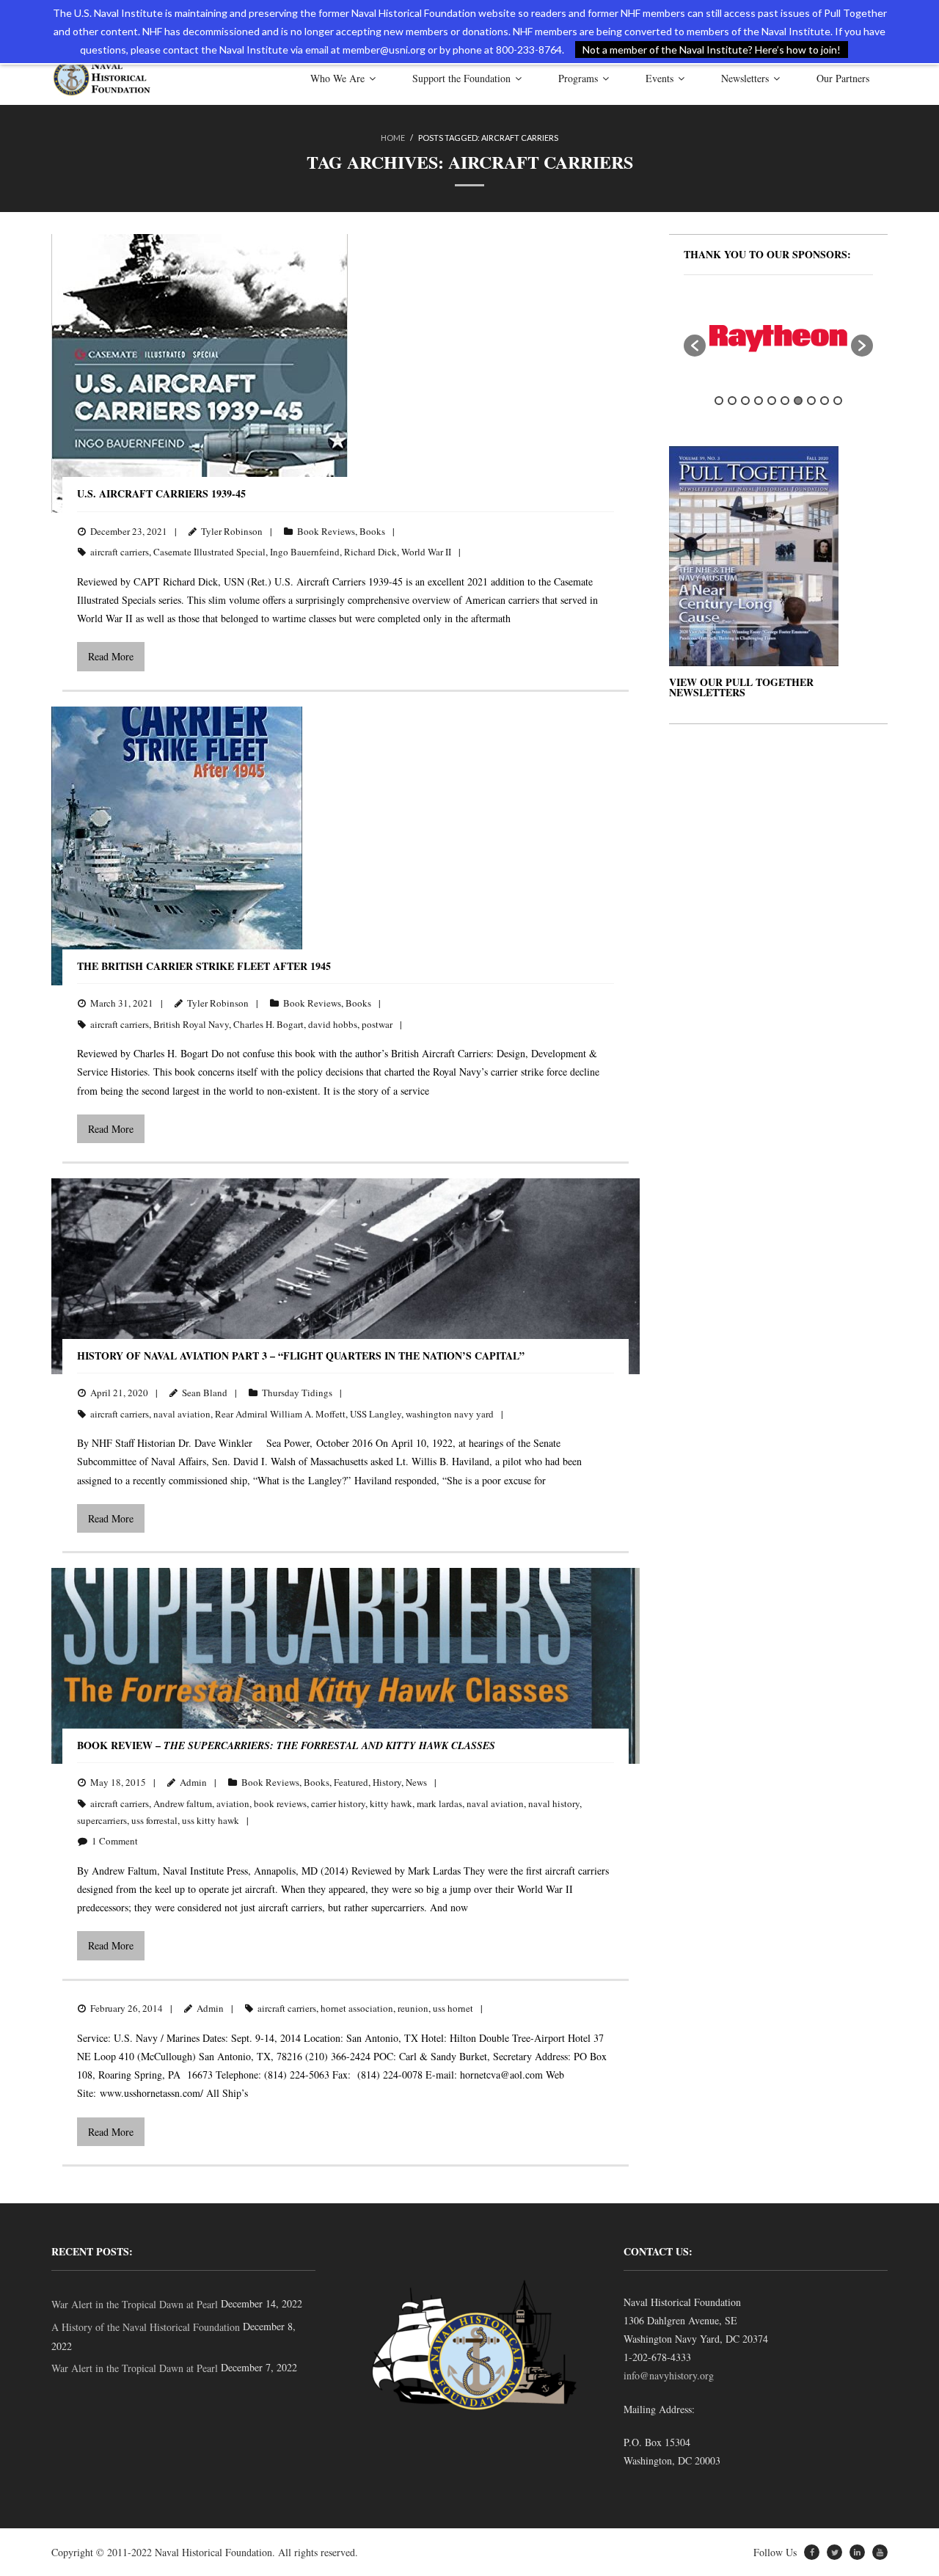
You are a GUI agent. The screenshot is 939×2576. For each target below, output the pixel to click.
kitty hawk (391, 1803)
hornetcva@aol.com (501, 2075)
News (416, 1782)
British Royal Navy (191, 1024)
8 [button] (811, 401)
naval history (554, 1803)
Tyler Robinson (232, 531)
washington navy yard (450, 1414)
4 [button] (759, 401)
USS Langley (376, 1414)
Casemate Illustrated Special (209, 552)
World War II (426, 552)
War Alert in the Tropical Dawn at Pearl (135, 2304)
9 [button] (825, 401)
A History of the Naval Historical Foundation (146, 2327)
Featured (351, 1782)
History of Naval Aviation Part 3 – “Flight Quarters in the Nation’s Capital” (301, 1355)
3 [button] (745, 401)
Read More (111, 656)
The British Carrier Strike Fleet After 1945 (204, 966)
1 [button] (719, 401)
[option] (778, 339)
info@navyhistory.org (669, 2375)
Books (372, 531)
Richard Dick (370, 552)
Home (393, 138)
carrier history (338, 1803)
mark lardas (439, 1803)
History (387, 1782)
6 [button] (785, 401)
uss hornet (453, 2008)
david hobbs (333, 1024)
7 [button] (798, 401)
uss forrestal (154, 1820)
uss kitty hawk (211, 1820)
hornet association (357, 2008)
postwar (377, 1024)
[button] (695, 346)
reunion (413, 2008)
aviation (233, 1803)
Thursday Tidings (297, 1393)
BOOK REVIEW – (286, 1745)
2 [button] (732, 401)
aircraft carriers (120, 552)
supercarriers (102, 1820)
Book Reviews (326, 531)
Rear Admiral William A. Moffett (280, 1414)
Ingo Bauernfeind (305, 552)
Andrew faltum (183, 1803)
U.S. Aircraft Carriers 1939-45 (161, 493)
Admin (193, 1782)
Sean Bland (205, 1393)
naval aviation (182, 1414)
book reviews (280, 1803)
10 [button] (838, 401)
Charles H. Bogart (268, 1024)
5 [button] (772, 401)
